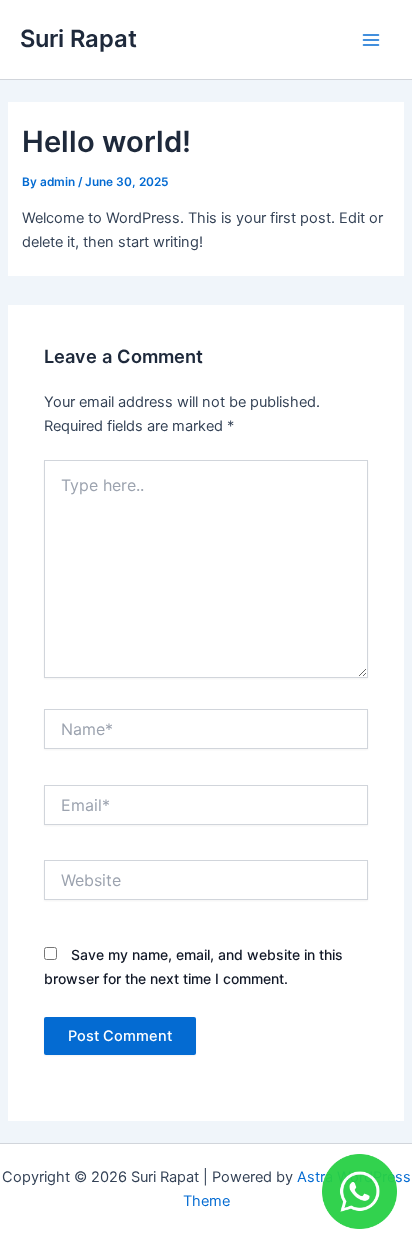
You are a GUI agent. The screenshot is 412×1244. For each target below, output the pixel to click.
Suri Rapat (78, 38)
